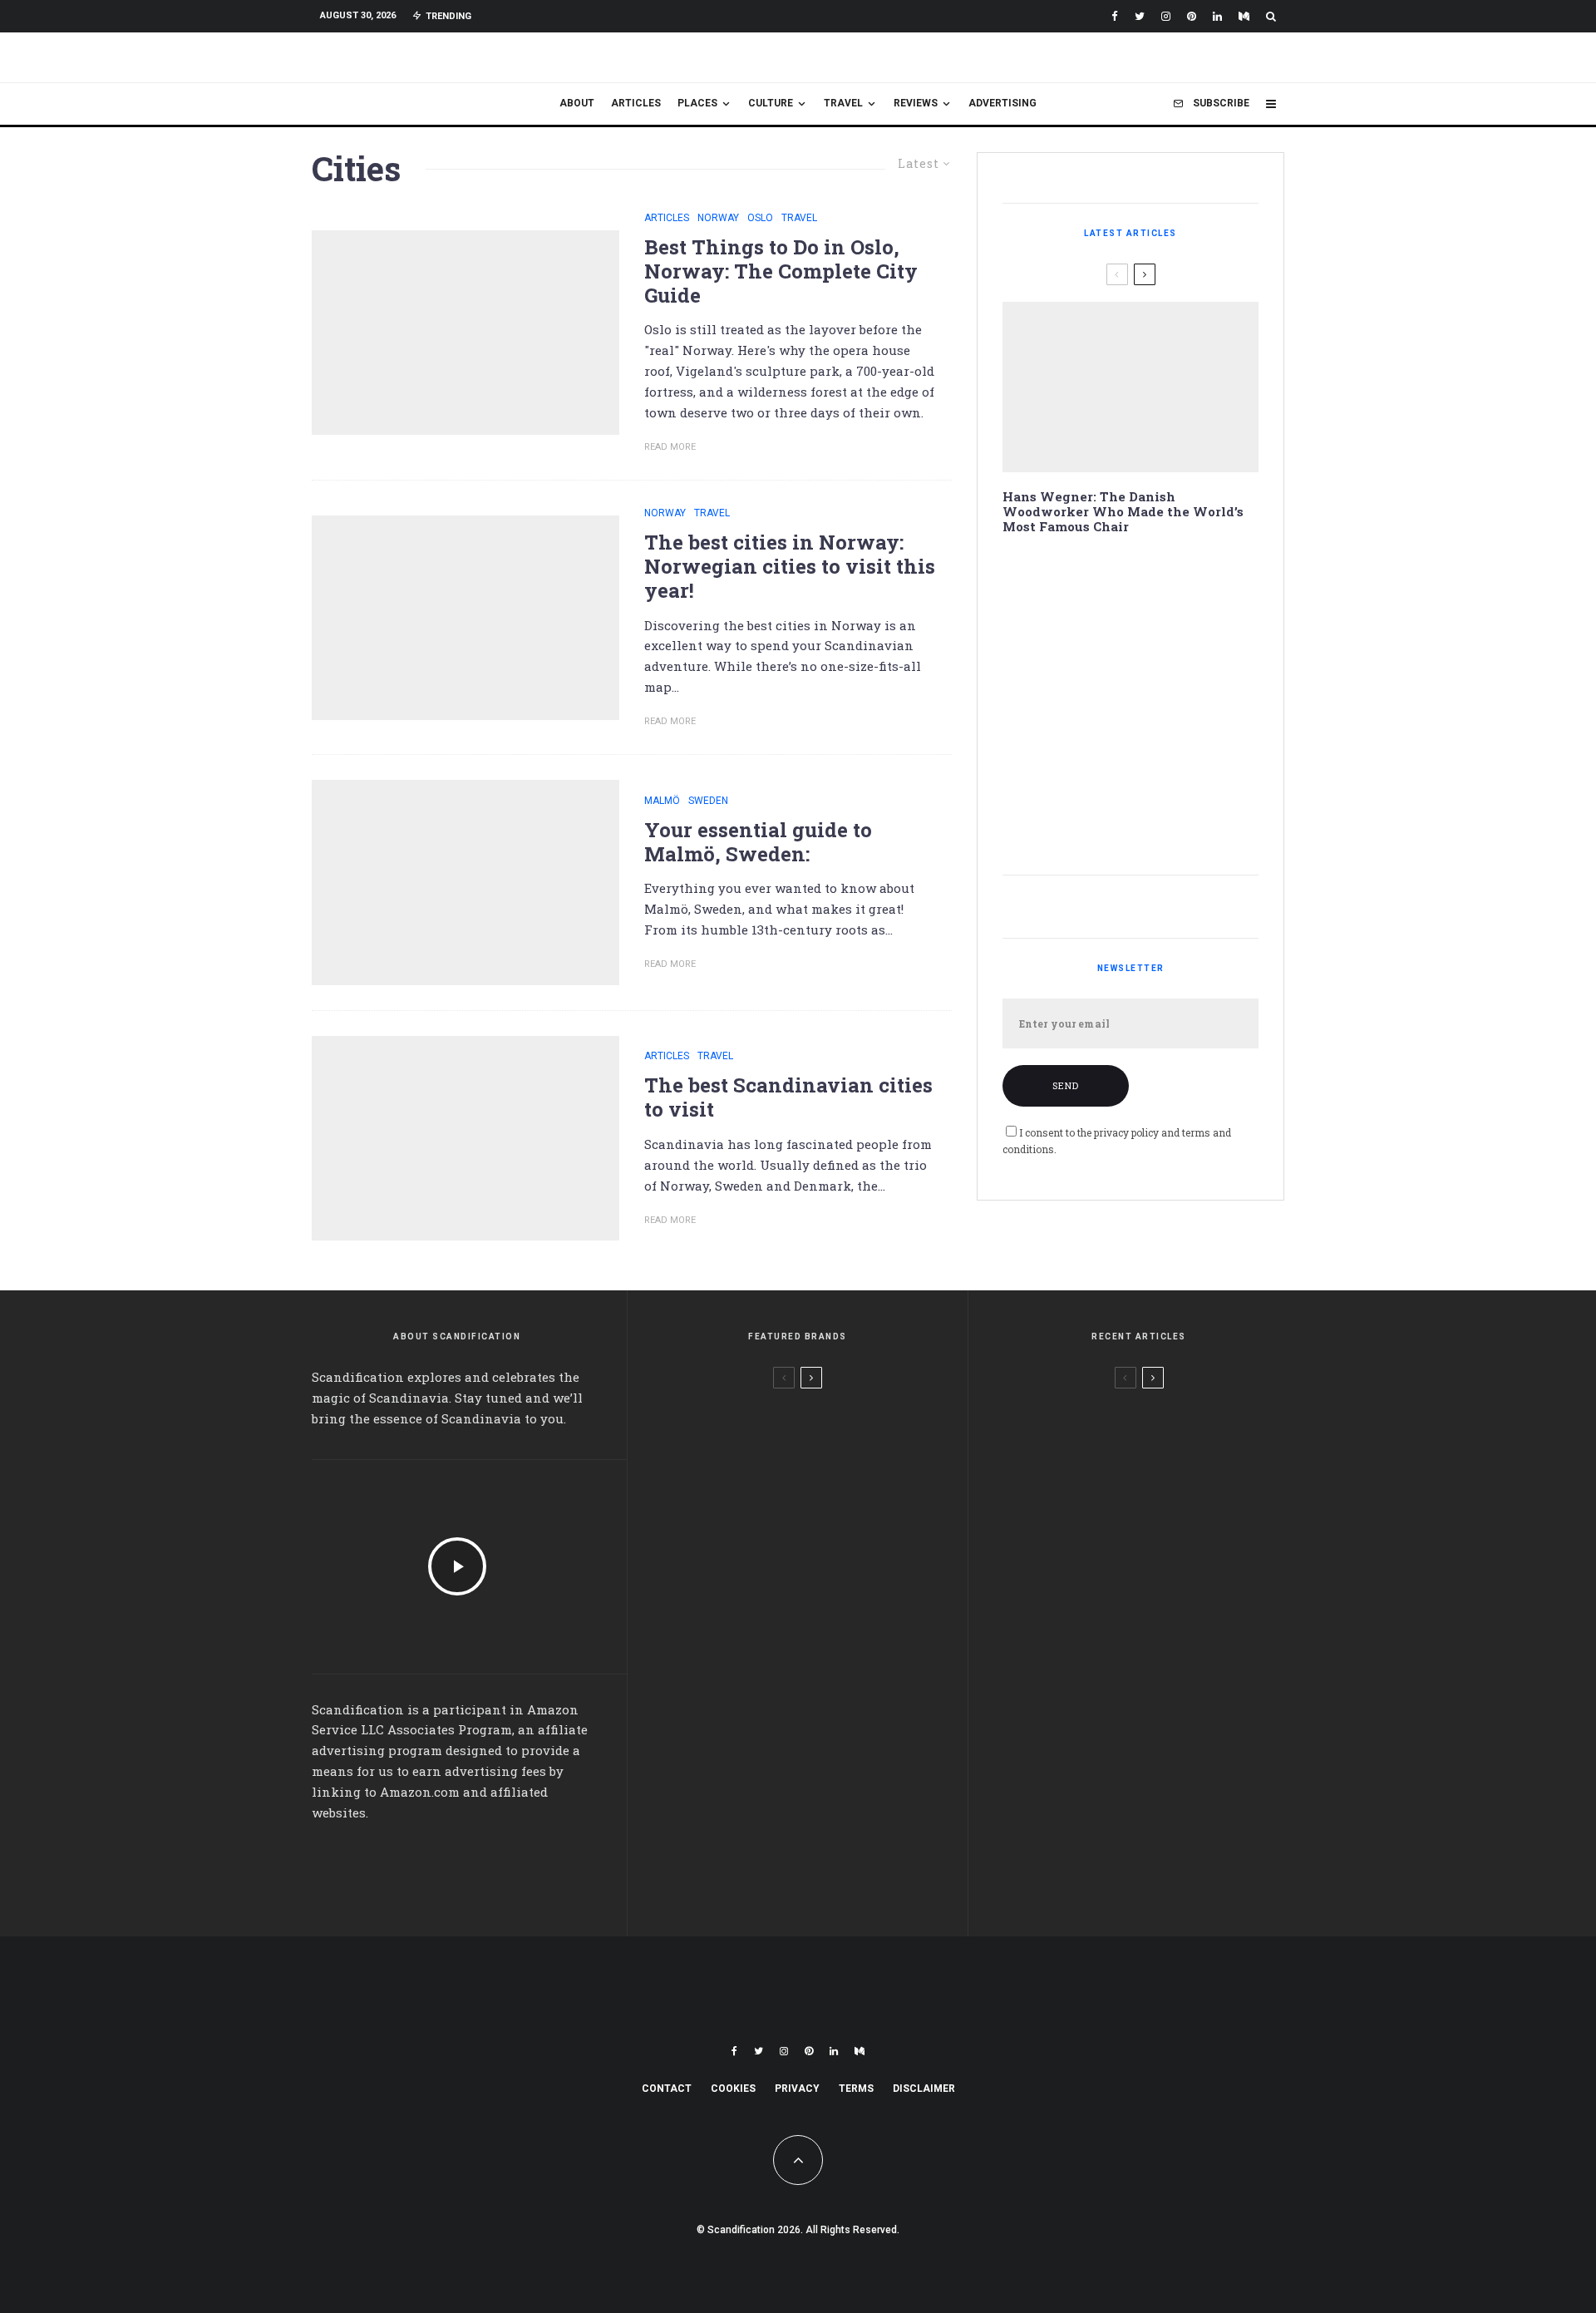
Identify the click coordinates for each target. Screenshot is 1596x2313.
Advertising (1002, 103)
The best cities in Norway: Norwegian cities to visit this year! (790, 566)
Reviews (916, 103)
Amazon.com (420, 1792)
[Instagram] (1166, 16)
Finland (1137, 1684)
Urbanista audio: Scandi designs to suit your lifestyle (830, 1674)
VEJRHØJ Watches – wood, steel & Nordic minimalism (832, 1515)
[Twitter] (1140, 16)
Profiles (1194, 1404)
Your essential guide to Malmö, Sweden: (758, 842)
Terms (856, 2089)
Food (1178, 1684)
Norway (718, 218)
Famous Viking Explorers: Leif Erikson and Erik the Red (1159, 823)
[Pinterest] (1192, 16)
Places (697, 103)
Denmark (1140, 1404)
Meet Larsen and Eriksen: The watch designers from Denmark (828, 1595)
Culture (771, 103)
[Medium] (1244, 16)
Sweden (708, 801)
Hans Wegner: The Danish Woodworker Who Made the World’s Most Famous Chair (1123, 511)
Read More (670, 447)
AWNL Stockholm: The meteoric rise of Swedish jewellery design (832, 1435)
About (577, 103)
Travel (843, 103)
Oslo (760, 218)
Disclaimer (924, 2089)
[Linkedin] (1217, 16)
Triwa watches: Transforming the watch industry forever (823, 1754)
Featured (747, 1405)
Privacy (797, 2089)
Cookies (733, 2089)
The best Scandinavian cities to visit (788, 1097)
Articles (636, 103)
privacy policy (1126, 1132)
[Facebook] (1115, 16)
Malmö (662, 801)
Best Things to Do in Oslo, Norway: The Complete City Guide (781, 271)
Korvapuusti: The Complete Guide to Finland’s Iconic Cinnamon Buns (1164, 744)
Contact (667, 2089)
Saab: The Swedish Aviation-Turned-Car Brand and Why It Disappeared (1164, 586)
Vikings (1135, 1778)
